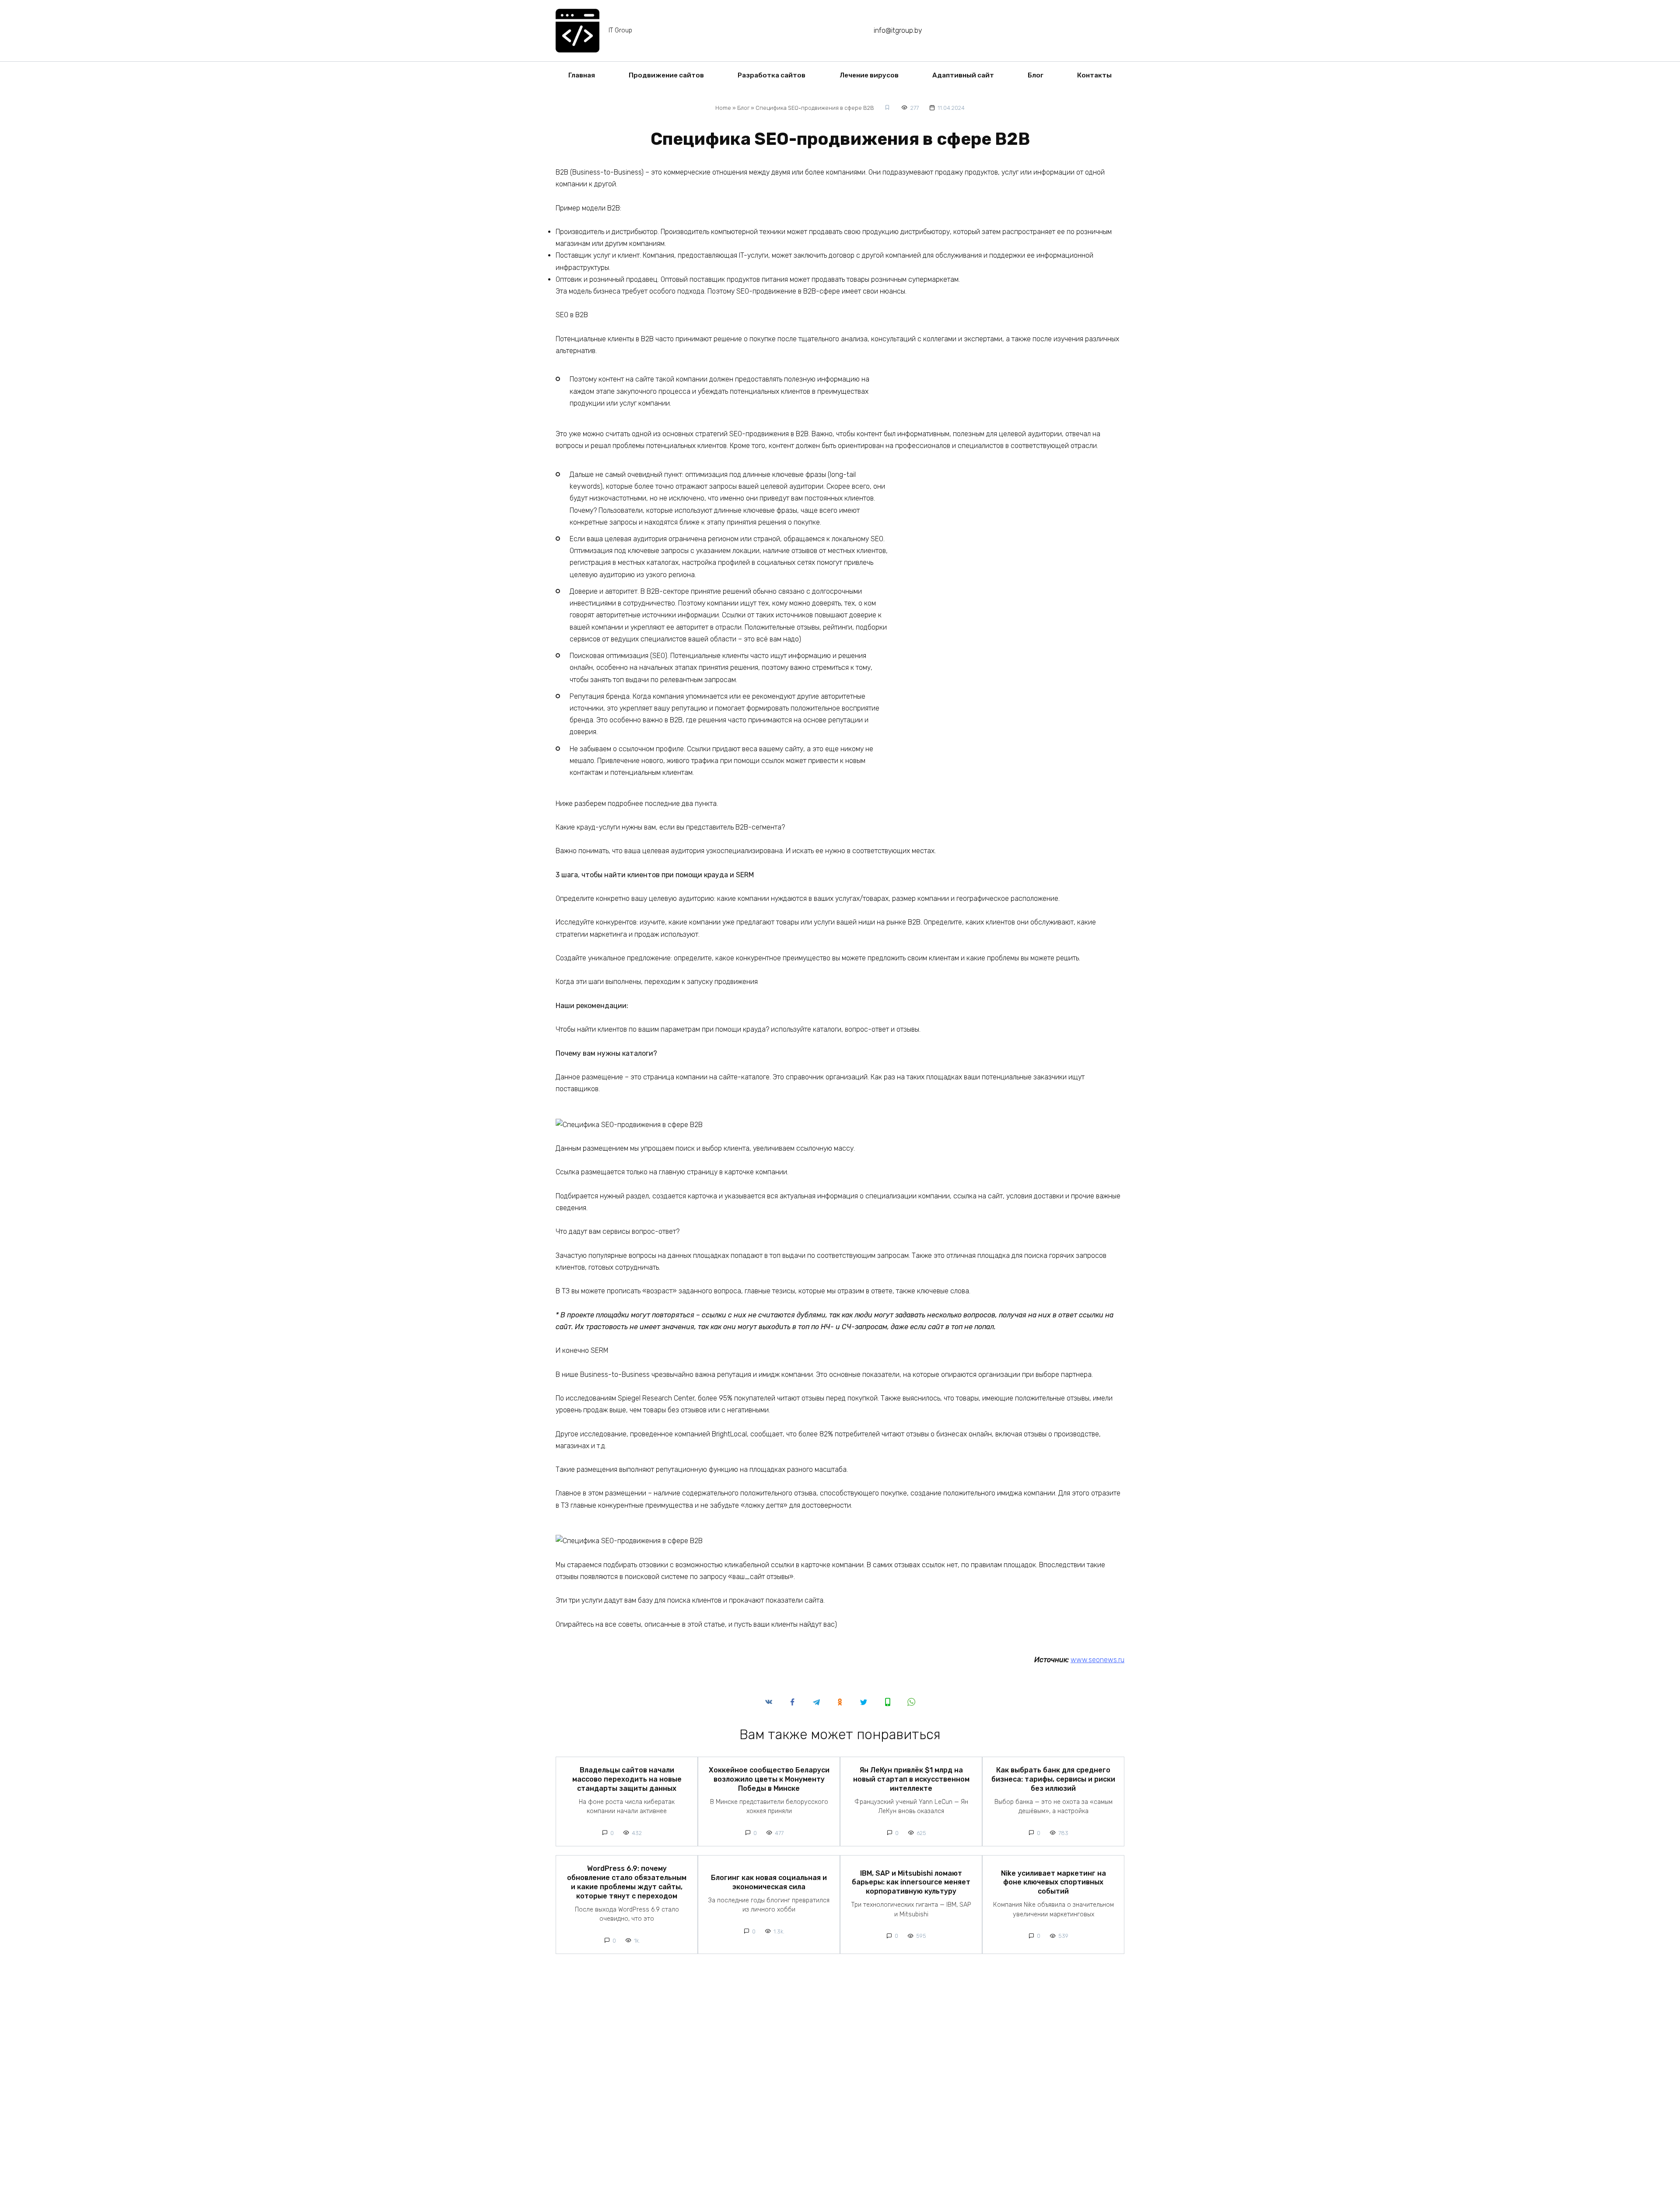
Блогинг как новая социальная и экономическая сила (769, 1882)
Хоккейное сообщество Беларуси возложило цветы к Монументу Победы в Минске (769, 1779)
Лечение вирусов (869, 75)
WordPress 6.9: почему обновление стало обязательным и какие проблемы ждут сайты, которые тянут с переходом (627, 1882)
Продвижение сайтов (666, 75)
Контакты (1094, 75)
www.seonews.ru (1097, 1660)
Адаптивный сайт (963, 75)
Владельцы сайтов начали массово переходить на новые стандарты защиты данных (627, 1779)
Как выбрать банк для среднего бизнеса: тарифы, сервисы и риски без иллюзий (1053, 1779)
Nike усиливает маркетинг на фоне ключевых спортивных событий (1053, 1882)
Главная (582, 75)
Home (723, 108)
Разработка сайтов (772, 75)
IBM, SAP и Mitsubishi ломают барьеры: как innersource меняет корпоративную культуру (911, 1882)
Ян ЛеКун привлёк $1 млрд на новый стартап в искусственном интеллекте (911, 1779)
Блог (1036, 75)
